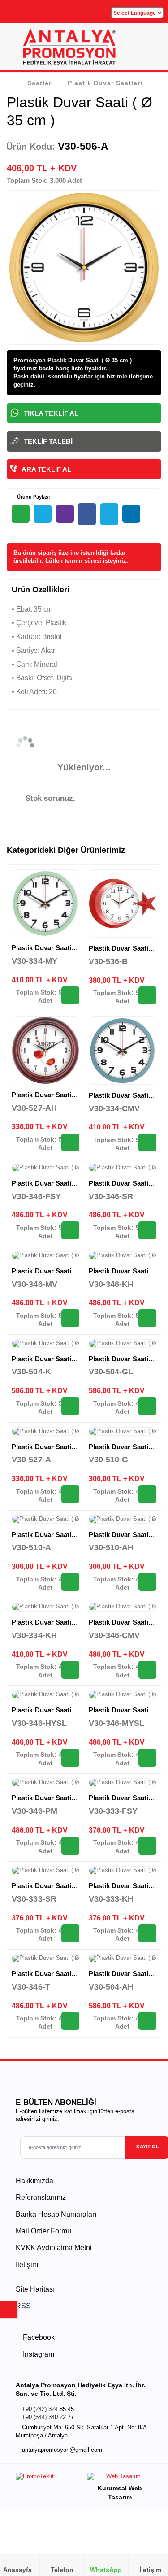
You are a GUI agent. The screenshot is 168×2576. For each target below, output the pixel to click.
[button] (151, 50)
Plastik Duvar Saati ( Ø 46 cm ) (59, 1359)
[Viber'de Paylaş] (65, 514)
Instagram (38, 2354)
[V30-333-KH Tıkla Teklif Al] (147, 1933)
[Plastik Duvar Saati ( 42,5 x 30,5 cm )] (123, 904)
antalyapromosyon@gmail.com (62, 2450)
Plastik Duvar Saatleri (105, 83)
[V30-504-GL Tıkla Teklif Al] (147, 1406)
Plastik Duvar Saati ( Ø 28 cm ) (59, 1535)
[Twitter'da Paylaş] (109, 514)
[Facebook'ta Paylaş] (87, 514)
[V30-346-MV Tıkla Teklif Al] (70, 1318)
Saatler (39, 83)
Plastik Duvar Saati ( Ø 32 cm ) (59, 1095)
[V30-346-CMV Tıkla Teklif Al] (147, 1670)
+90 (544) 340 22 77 (48, 2417)
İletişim (27, 2265)
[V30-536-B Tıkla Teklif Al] (147, 995)
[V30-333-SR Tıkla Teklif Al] (70, 1933)
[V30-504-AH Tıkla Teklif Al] (147, 2021)
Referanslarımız (41, 2197)
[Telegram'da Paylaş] (43, 514)
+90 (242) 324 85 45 (48, 2409)
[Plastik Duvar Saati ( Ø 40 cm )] (45, 1168)
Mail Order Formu (43, 2231)
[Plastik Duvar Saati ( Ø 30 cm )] (123, 1783)
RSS (23, 2306)
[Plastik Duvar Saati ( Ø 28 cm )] (123, 1432)
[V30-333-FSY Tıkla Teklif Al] (147, 1846)
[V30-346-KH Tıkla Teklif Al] (147, 1318)
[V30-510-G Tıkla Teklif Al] (147, 1494)
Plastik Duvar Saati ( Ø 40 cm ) (59, 1183)
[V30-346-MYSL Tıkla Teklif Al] (147, 1758)
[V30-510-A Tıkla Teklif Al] (70, 1582)
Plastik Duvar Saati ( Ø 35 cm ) (59, 948)
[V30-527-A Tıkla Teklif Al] (70, 1494)
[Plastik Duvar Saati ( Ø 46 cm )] (45, 1344)
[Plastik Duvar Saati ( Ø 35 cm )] (45, 903)
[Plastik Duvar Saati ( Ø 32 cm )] (45, 1050)
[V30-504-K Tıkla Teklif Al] (70, 1406)
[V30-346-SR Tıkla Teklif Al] (147, 1230)
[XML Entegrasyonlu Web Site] (48, 2478)
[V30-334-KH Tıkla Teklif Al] (70, 1670)
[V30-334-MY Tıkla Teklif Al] (70, 995)
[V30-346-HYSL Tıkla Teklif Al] (70, 1758)
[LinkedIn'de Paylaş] (131, 514)
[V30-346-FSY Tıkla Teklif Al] (70, 1230)
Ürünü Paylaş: (33, 497)
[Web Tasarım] (120, 2478)
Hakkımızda (34, 2181)
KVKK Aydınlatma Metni (54, 2248)
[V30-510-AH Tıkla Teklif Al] (147, 1582)
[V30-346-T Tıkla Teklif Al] (70, 2021)
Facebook (38, 2337)
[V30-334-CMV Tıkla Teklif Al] (147, 1142)
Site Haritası (35, 2289)
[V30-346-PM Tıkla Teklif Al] (70, 1846)
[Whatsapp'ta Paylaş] (21, 514)
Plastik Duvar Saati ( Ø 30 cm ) (59, 1886)
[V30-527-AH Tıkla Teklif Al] (70, 1142)
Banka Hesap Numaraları (56, 2214)
